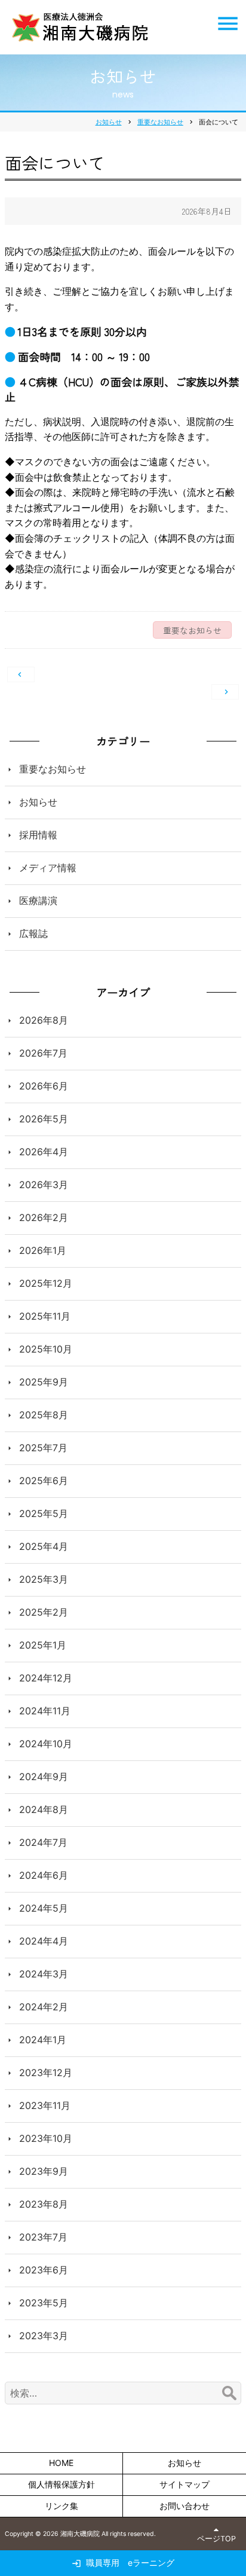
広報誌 (33, 933)
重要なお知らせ (53, 769)
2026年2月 (44, 1217)
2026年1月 (43, 1250)
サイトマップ (184, 2484)
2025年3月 (44, 1579)
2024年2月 (44, 2007)
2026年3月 (44, 1185)
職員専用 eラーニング (130, 2563)
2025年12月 (46, 1283)
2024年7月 (43, 1842)
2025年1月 (43, 1645)
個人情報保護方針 (61, 2484)
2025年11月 (45, 1316)
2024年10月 (46, 1744)
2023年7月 (43, 2237)
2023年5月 (44, 2303)
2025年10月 (46, 1349)
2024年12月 (46, 1678)
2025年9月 (44, 1382)
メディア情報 (48, 868)
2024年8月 (44, 1809)
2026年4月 (44, 1152)
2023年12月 (46, 2073)
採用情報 (38, 835)
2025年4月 (44, 1546)
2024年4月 (44, 1941)
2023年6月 (44, 2270)
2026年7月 (43, 1053)
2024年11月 (45, 1711)
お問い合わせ (184, 2506)
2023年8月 (44, 2204)
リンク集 (61, 2506)
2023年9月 (44, 2171)
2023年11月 (45, 2105)
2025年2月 (44, 1612)
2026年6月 (44, 1086)
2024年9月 (44, 1777)
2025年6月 (44, 1481)
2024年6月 (44, 1875)
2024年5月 (44, 1908)
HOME (61, 2463)
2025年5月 (44, 1513)
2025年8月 (44, 1415)
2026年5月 (44, 1119)
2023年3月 (44, 2336)
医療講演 (38, 901)
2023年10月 (46, 2138)
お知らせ (38, 802)
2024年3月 (44, 1974)
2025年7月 (43, 1448)
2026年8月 (44, 1020)
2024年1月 (43, 2040)
